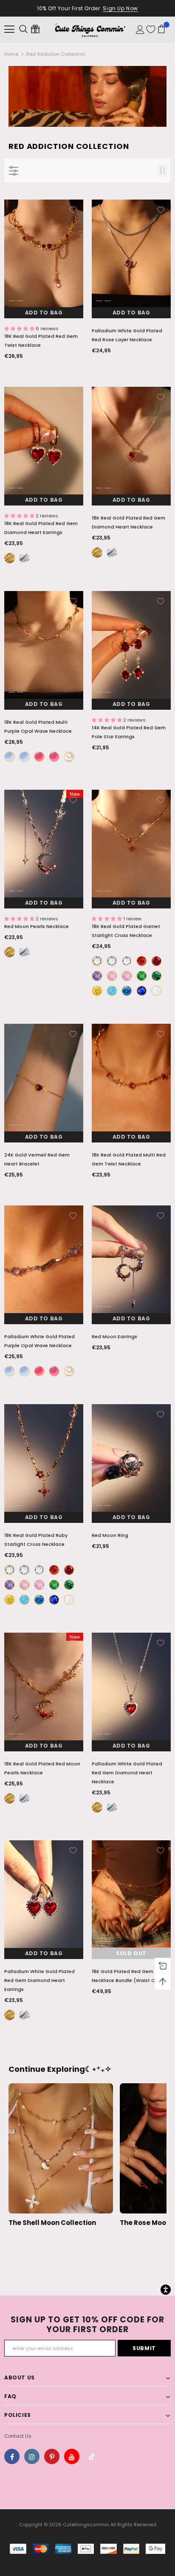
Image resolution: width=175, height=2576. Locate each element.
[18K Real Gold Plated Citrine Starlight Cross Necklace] (97, 991)
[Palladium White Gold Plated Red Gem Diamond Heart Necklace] (112, 553)
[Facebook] (12, 2456)
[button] (20, 328)
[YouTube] (72, 2456)
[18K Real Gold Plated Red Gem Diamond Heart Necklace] (97, 553)
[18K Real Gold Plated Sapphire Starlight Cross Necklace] (142, 991)
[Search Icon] (23, 29)
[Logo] (90, 29)
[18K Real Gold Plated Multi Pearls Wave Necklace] (69, 757)
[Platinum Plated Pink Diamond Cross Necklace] (127, 976)
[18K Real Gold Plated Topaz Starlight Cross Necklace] (112, 991)
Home (11, 54)
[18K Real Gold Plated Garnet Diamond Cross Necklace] (142, 961)
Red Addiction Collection (56, 54)
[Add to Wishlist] (73, 210)
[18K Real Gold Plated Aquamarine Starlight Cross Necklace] (127, 991)
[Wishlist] (151, 29)
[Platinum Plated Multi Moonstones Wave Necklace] (24, 757)
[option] (44, 259)
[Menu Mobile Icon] (9, 29)
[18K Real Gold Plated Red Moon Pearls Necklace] (10, 952)
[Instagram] (32, 2456)
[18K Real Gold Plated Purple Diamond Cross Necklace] (97, 976)
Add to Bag (44, 313)
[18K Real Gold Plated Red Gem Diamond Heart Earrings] (10, 558)
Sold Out (131, 1953)
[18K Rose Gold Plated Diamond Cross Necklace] (127, 961)
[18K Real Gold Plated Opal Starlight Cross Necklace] (157, 991)
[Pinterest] (52, 2456)
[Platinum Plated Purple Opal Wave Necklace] (54, 757)
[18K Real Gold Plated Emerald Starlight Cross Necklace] (157, 976)
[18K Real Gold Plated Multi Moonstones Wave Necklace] (10, 757)
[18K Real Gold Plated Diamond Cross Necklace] (97, 961)
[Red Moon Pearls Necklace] (24, 952)
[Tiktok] (92, 2456)
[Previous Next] (44, 259)
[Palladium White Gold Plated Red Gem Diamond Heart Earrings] (24, 558)
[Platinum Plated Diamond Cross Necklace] (112, 961)
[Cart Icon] (161, 29)
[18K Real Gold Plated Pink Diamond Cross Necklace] (112, 976)
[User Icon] (140, 30)
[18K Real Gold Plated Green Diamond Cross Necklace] (142, 976)
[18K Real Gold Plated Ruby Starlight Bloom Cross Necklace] (157, 961)
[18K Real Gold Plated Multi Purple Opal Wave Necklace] (39, 757)
